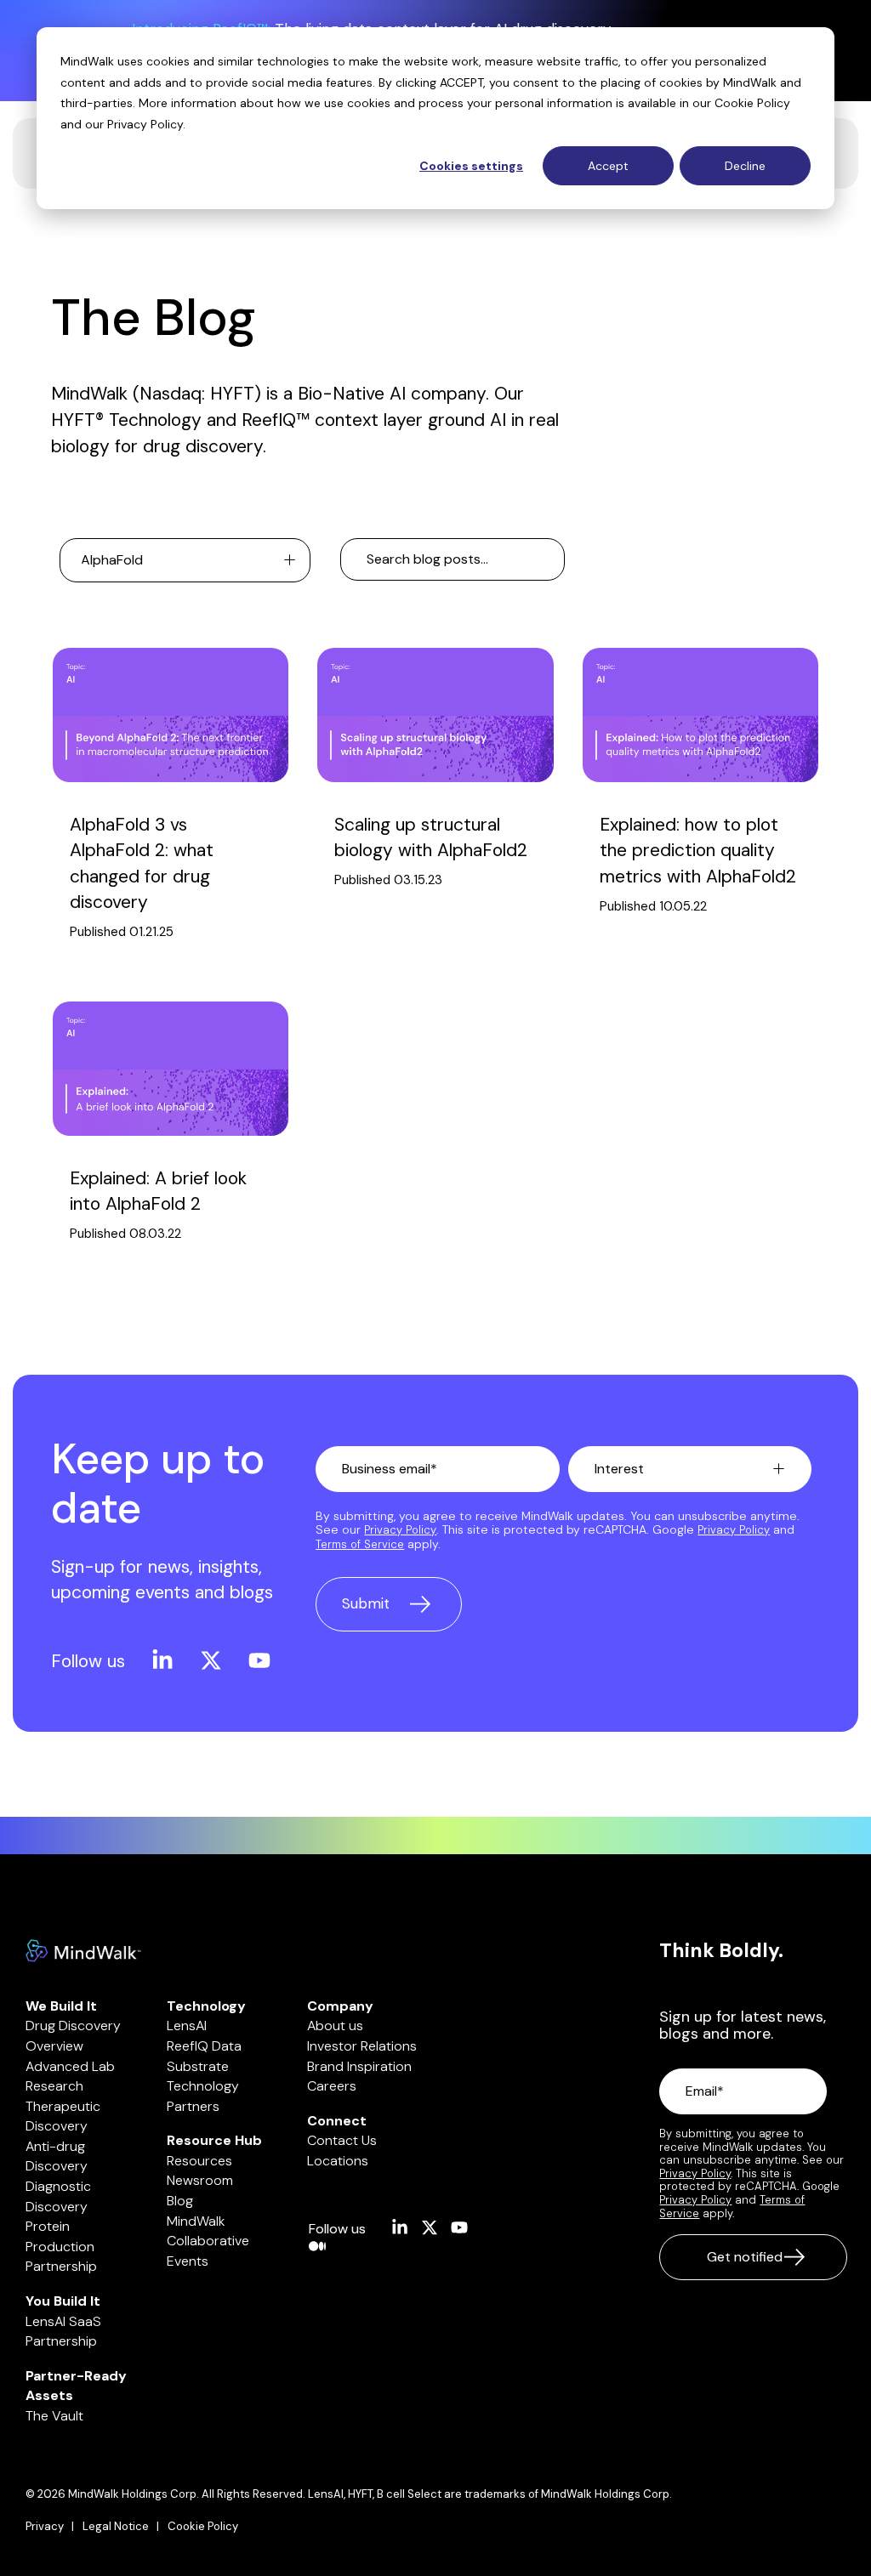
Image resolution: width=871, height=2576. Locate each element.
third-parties (97, 103)
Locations (338, 2161)
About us (335, 2026)
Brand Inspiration (359, 2066)
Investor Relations (362, 2046)
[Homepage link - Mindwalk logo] (83, 1953)
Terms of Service (360, 1544)
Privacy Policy (145, 124)
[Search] (546, 559)
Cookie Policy (752, 103)
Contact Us (342, 2140)
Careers (332, 2086)
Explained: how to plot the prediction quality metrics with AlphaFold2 (698, 851)
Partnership (61, 2266)
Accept (608, 166)
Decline (745, 166)
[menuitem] (54, 2527)
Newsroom (200, 2180)
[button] (154, 1661)
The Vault (54, 2416)
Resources (199, 2161)
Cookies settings (471, 166)
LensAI (187, 2026)
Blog (180, 2201)
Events (188, 2261)
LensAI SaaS (63, 2321)
